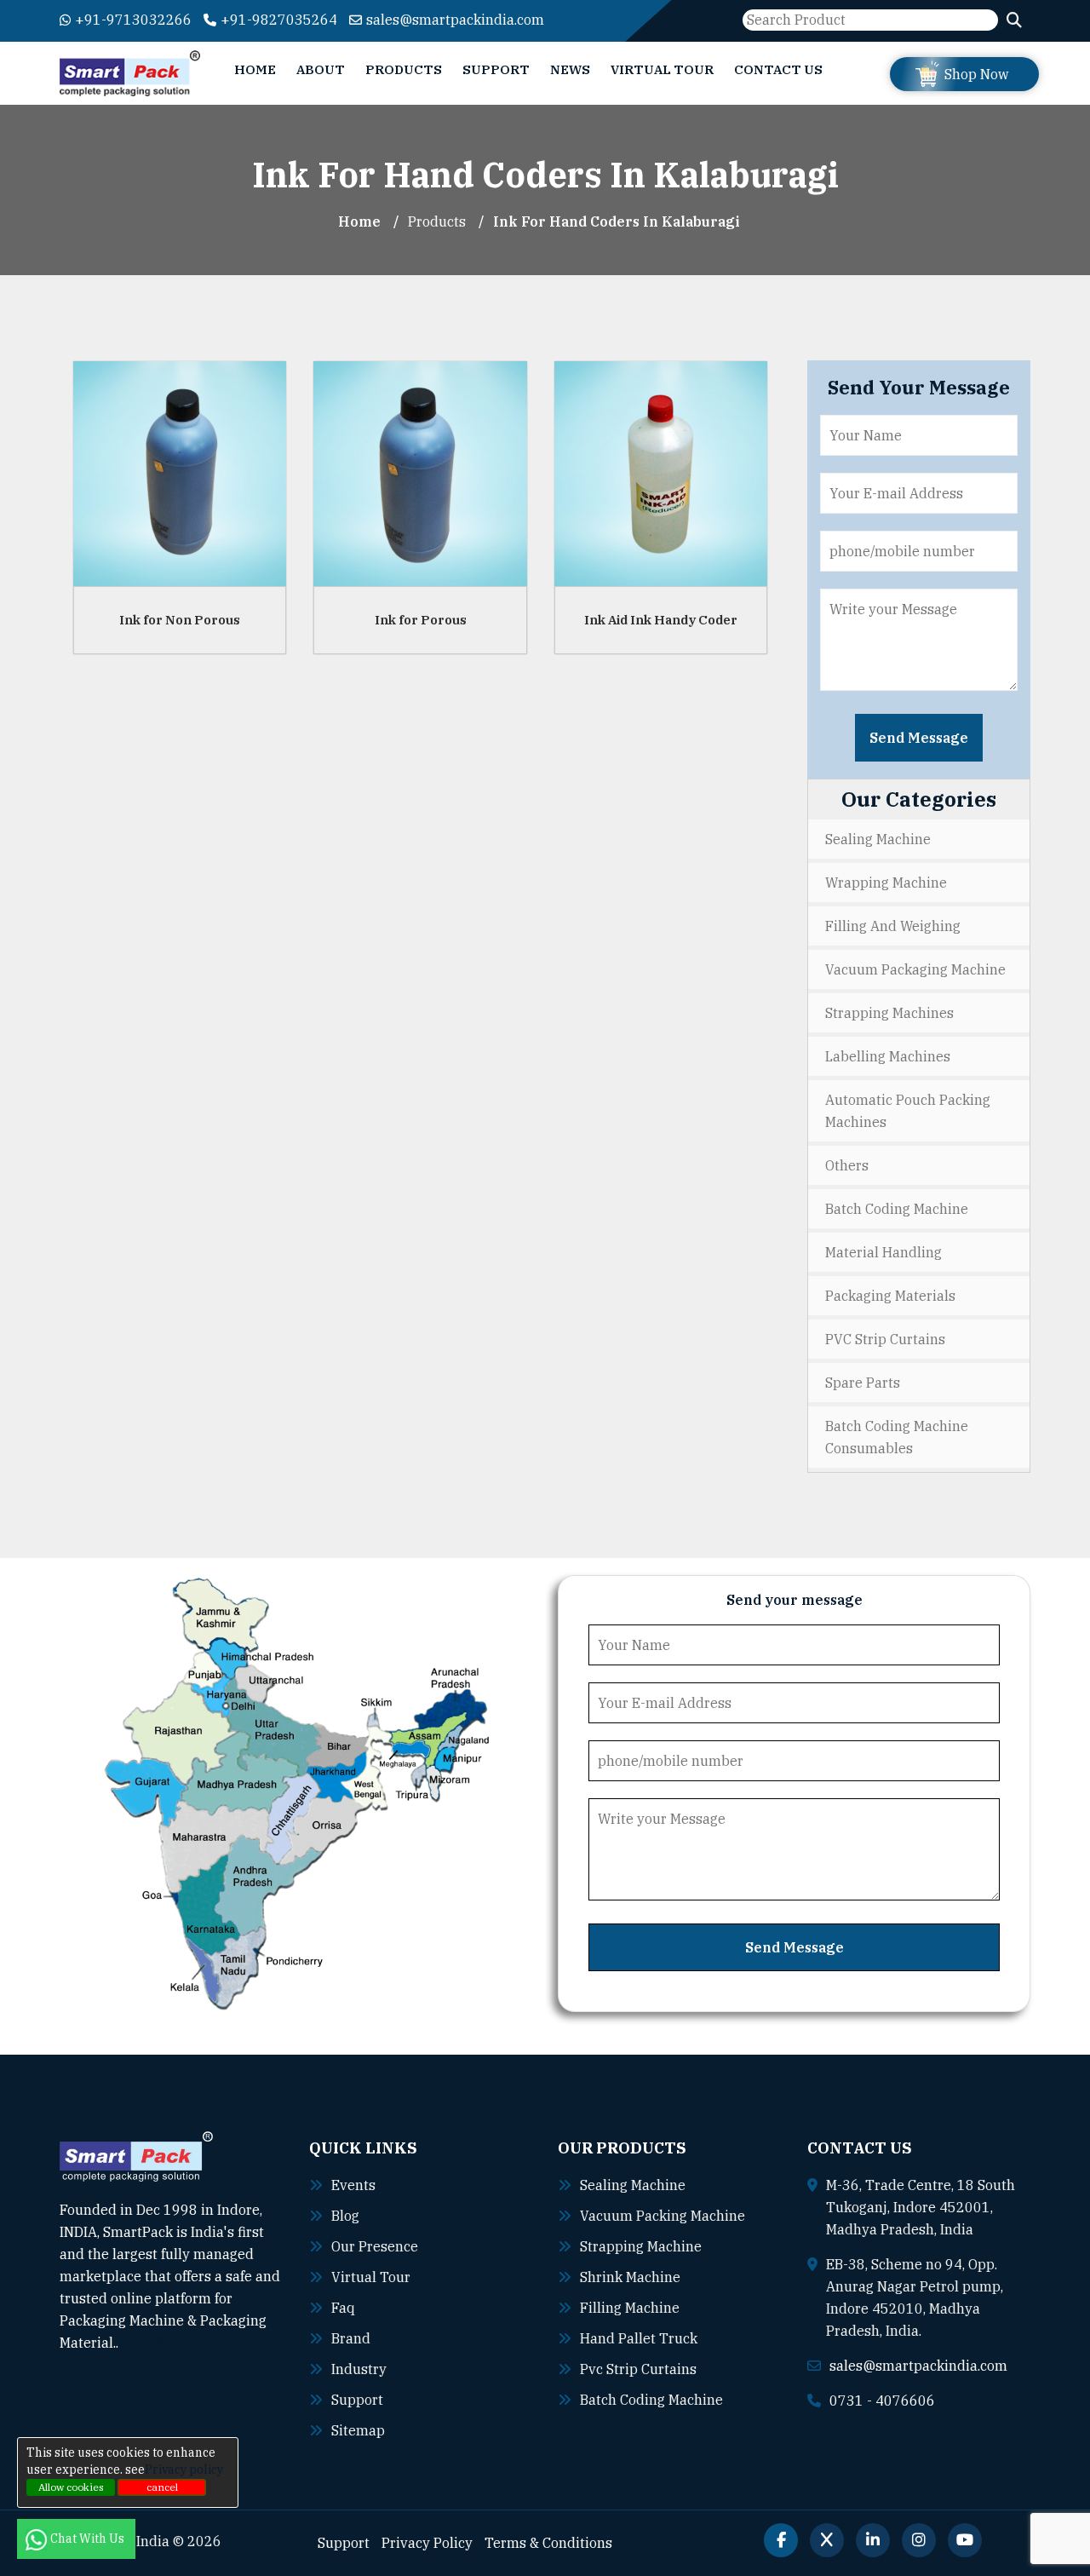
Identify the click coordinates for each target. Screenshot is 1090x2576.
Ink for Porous (421, 620)
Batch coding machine (651, 2400)
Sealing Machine (878, 839)
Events (353, 2185)
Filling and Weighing (893, 926)
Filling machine (630, 2308)
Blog (345, 2216)
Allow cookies (71, 2487)
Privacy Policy (427, 2543)
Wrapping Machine (886, 883)
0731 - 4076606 (882, 2401)
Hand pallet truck (639, 2338)
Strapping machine (641, 2246)
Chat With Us (89, 2539)
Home (255, 69)
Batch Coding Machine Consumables (897, 1437)
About (321, 69)
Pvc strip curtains (638, 2369)
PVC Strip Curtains (885, 1339)
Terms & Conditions (548, 2543)
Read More (155, 2343)
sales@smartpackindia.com (455, 20)
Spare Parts (863, 1383)
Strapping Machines (889, 1013)
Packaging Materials (890, 1296)
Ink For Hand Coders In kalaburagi (617, 221)
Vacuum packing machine (663, 2216)
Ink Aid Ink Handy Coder (661, 620)
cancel (162, 2487)
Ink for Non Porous (180, 620)
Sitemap (358, 2430)
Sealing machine (633, 2185)
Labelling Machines (888, 1056)
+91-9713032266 (133, 20)
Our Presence (375, 2246)
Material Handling (883, 1252)
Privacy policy (184, 2470)
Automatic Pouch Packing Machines (908, 1111)
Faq (343, 2308)
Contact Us (778, 69)
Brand (351, 2338)
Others (847, 1165)
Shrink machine (630, 2277)
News (570, 69)
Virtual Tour (662, 69)
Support (496, 69)
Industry (359, 2369)
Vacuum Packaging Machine (915, 969)
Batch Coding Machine (897, 1209)
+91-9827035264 (279, 20)
